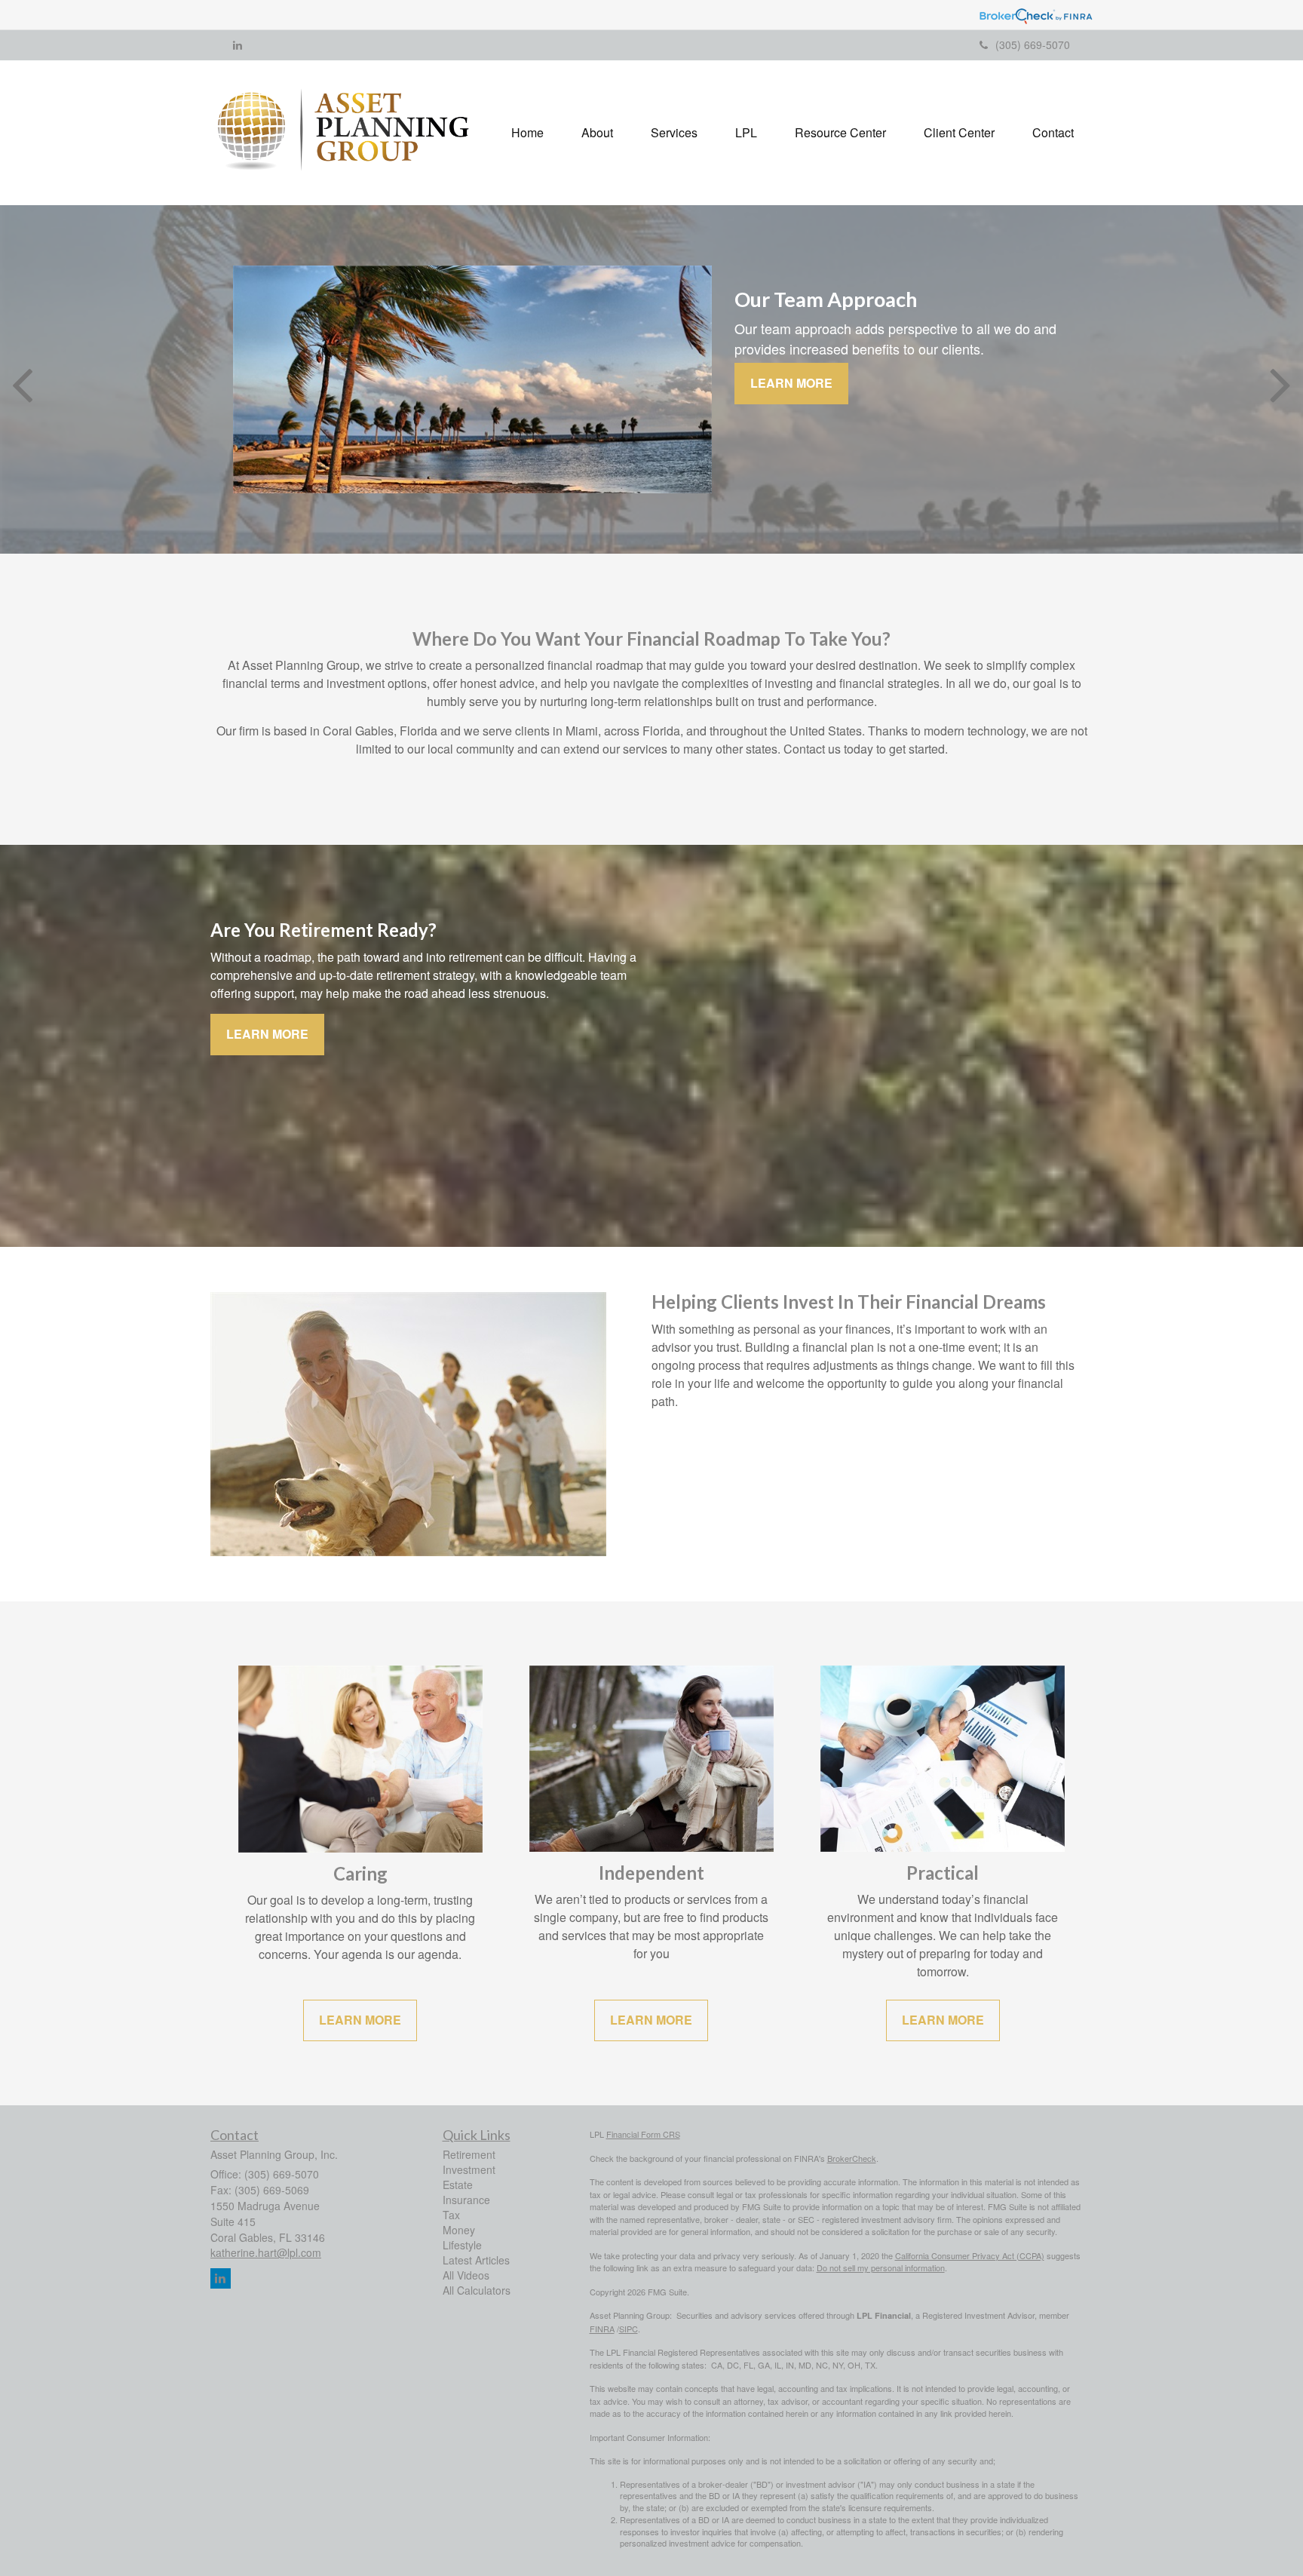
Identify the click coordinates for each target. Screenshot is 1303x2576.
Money (459, 2230)
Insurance (466, 2200)
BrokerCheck (852, 2158)
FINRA (602, 2329)
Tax (451, 2215)
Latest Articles (476, 2260)
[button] (597, 133)
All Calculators (477, 2290)
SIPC (629, 2329)
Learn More (791, 383)
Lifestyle (462, 2245)
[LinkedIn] (238, 45)
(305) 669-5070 (1033, 45)
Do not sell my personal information (881, 2267)
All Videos (466, 2275)
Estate (458, 2185)
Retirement (469, 2154)
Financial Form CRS (643, 2134)
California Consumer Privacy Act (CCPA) (970, 2255)
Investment (469, 2169)
